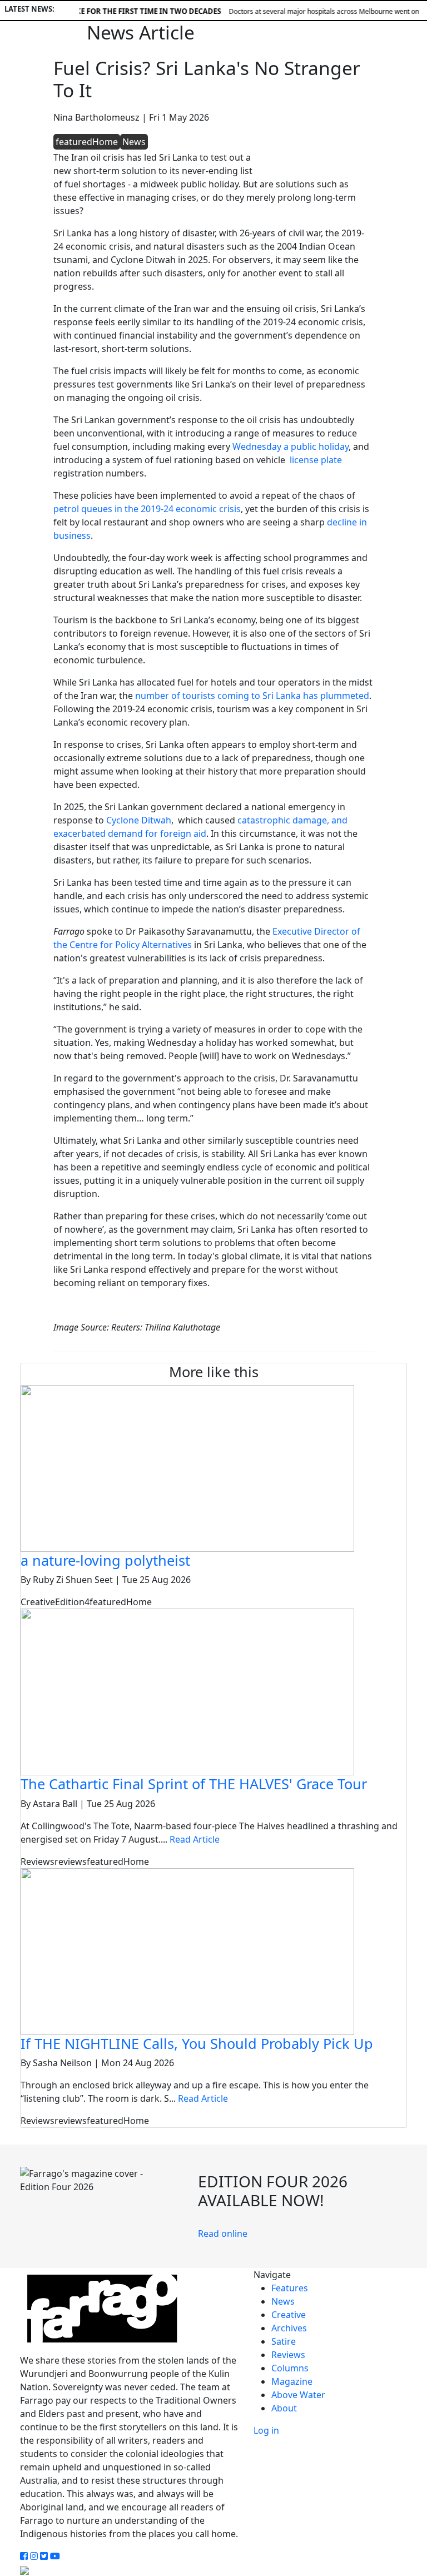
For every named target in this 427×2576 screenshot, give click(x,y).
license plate (315, 460)
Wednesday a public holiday (291, 446)
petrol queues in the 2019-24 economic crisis (147, 509)
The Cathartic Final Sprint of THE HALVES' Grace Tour (194, 1784)
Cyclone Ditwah (139, 820)
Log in (266, 2430)
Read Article (195, 1839)
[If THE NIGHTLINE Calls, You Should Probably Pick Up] (187, 1950)
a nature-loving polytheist (105, 1560)
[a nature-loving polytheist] (187, 1467)
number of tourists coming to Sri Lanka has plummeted (252, 696)
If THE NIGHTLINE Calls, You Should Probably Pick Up (197, 2043)
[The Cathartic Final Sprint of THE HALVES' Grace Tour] (187, 1691)
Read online (223, 2233)
